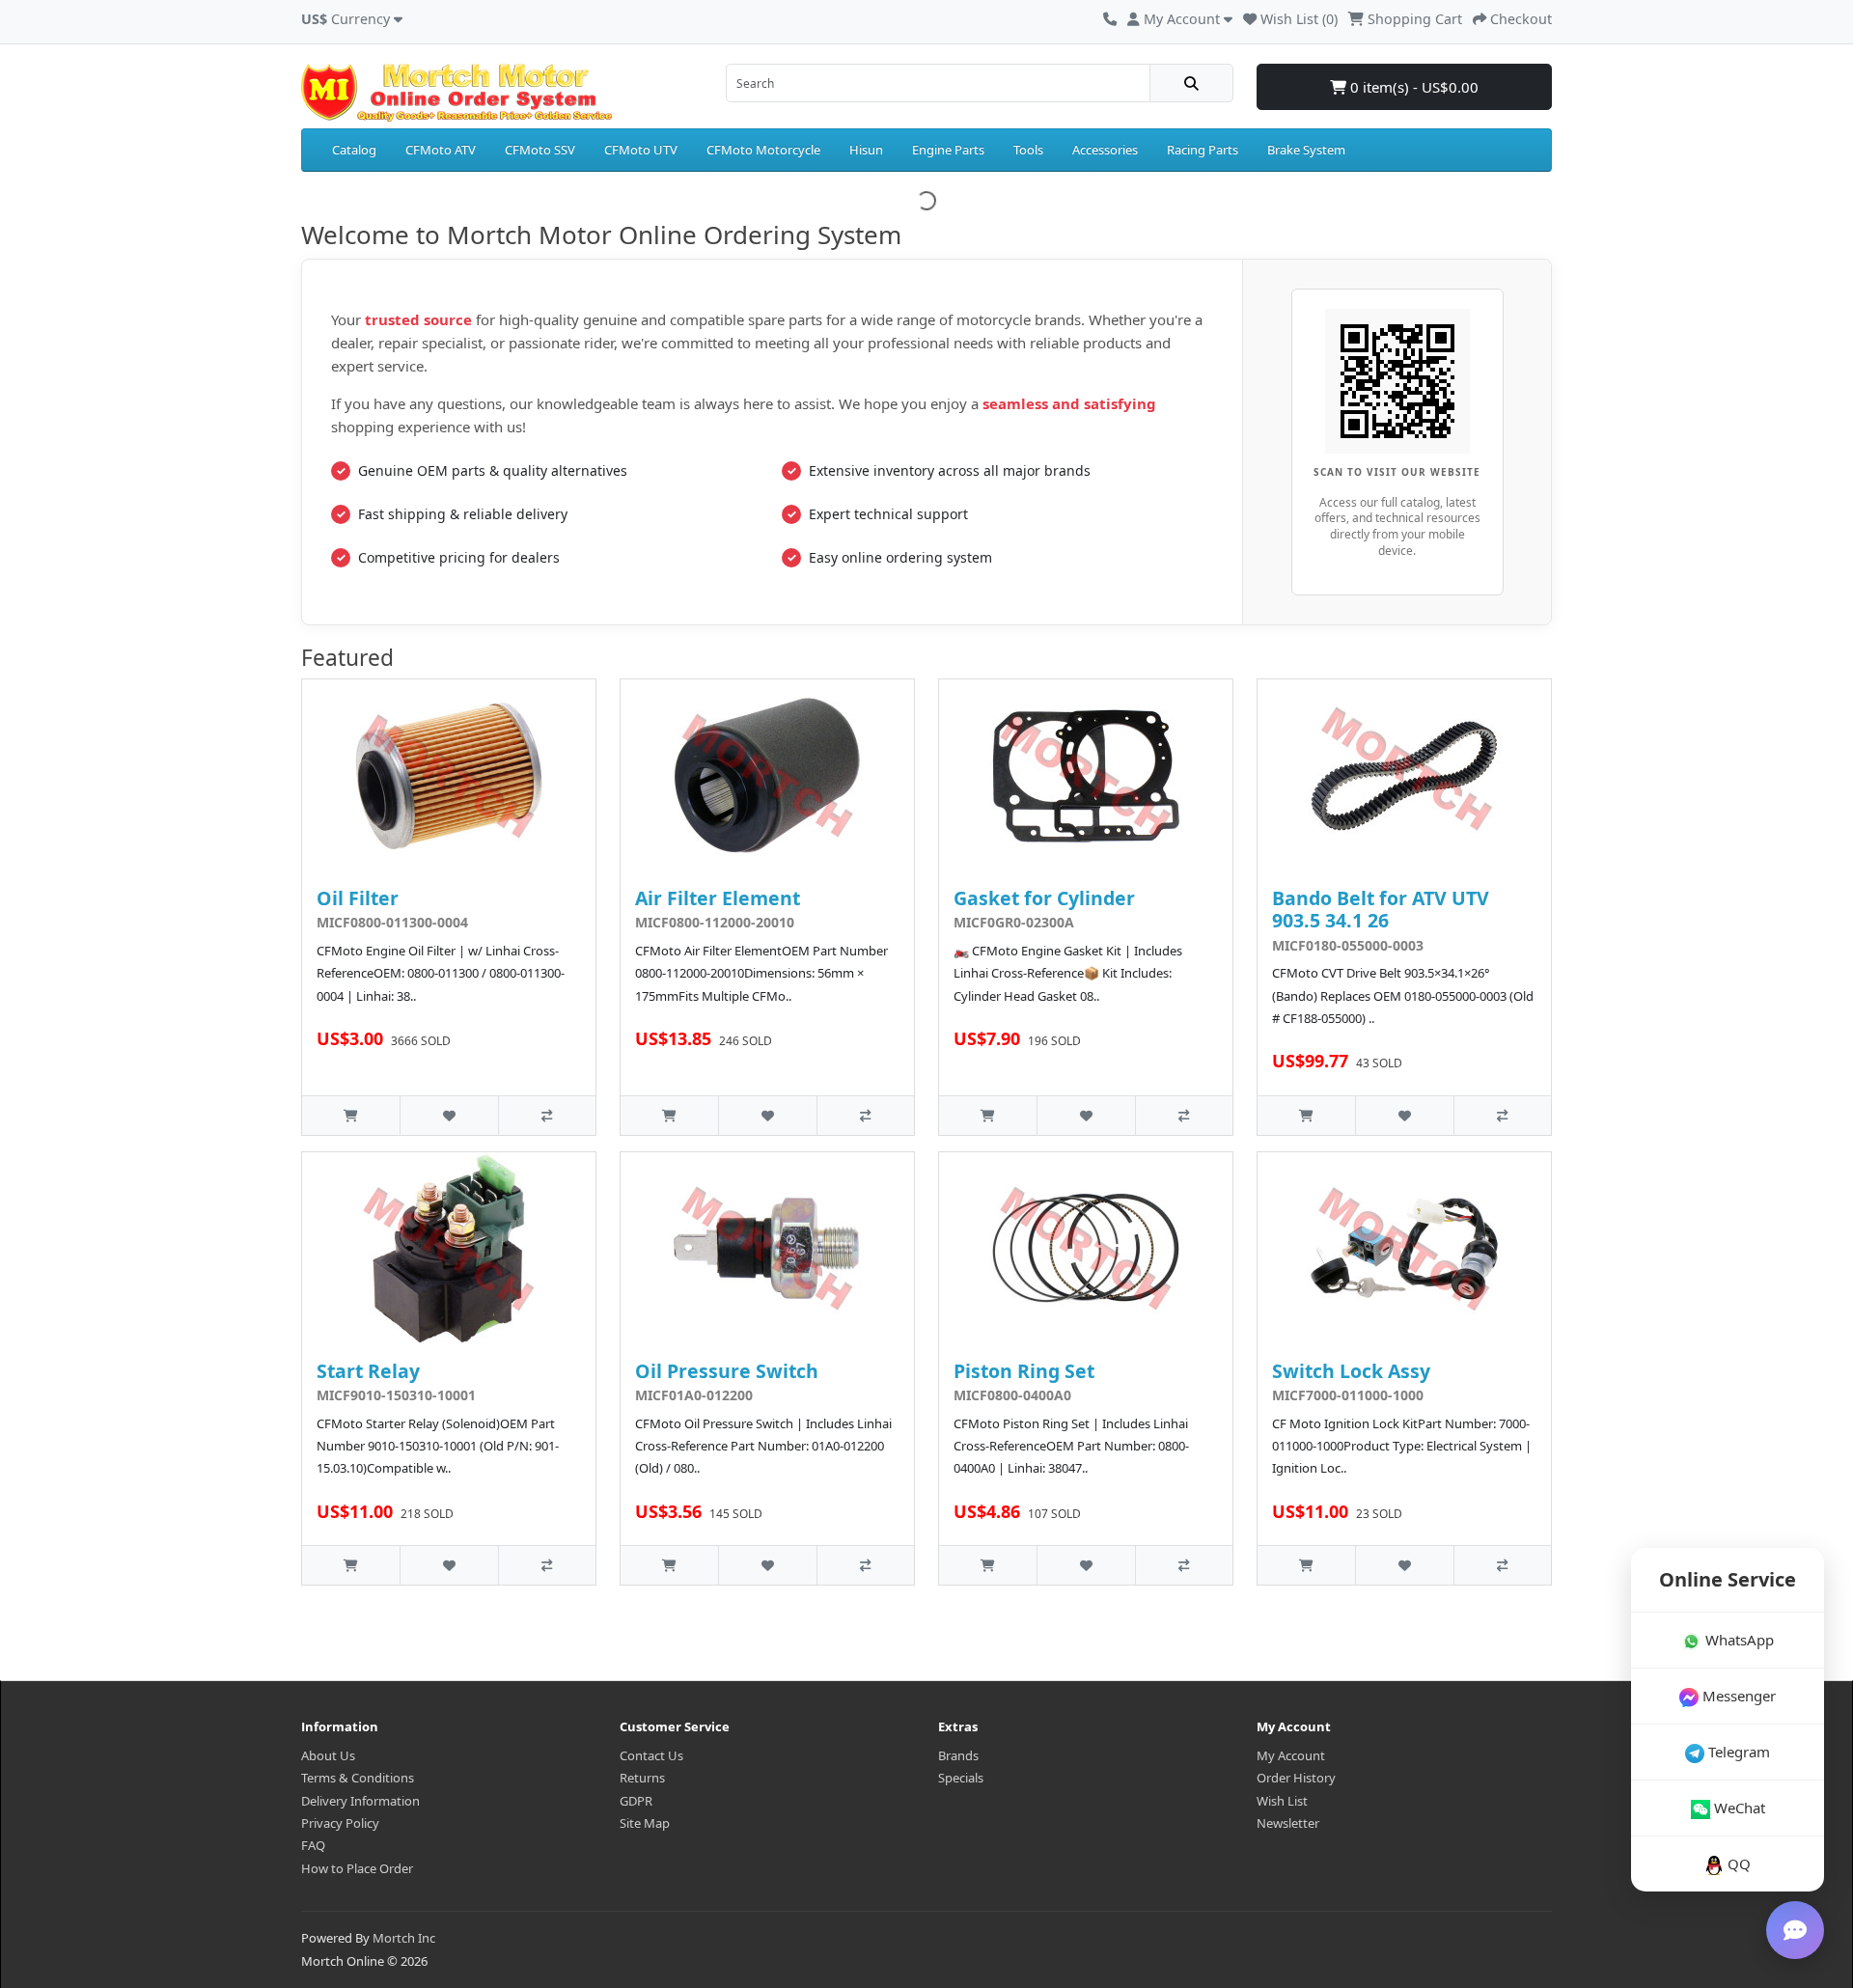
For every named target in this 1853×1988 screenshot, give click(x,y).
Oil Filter (358, 898)
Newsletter (1288, 1823)
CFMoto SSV (540, 150)
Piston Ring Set (1024, 1371)
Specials (961, 1778)
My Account (1291, 1755)
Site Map (645, 1823)
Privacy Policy (340, 1823)
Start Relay (368, 1371)
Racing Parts (1203, 150)
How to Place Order (357, 1868)
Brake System (1306, 150)
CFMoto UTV (641, 150)
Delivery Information (360, 1801)
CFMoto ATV (441, 150)
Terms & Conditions (358, 1778)
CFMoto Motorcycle (763, 150)
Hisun (866, 150)
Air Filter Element (718, 898)
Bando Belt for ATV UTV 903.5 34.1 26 (1381, 909)
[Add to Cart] (351, 1115)
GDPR (636, 1801)
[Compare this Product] (547, 1115)
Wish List (1282, 1801)
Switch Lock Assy (1351, 1371)
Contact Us (651, 1755)
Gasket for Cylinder (1044, 898)
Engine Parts (948, 150)
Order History (1296, 1778)
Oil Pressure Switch (727, 1371)
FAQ (313, 1845)
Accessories (1105, 150)
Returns (642, 1778)
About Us (328, 1755)
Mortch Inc (404, 1938)
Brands (958, 1755)
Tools (1028, 150)
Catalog (354, 150)
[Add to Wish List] (448, 1115)
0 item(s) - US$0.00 (1412, 87)
